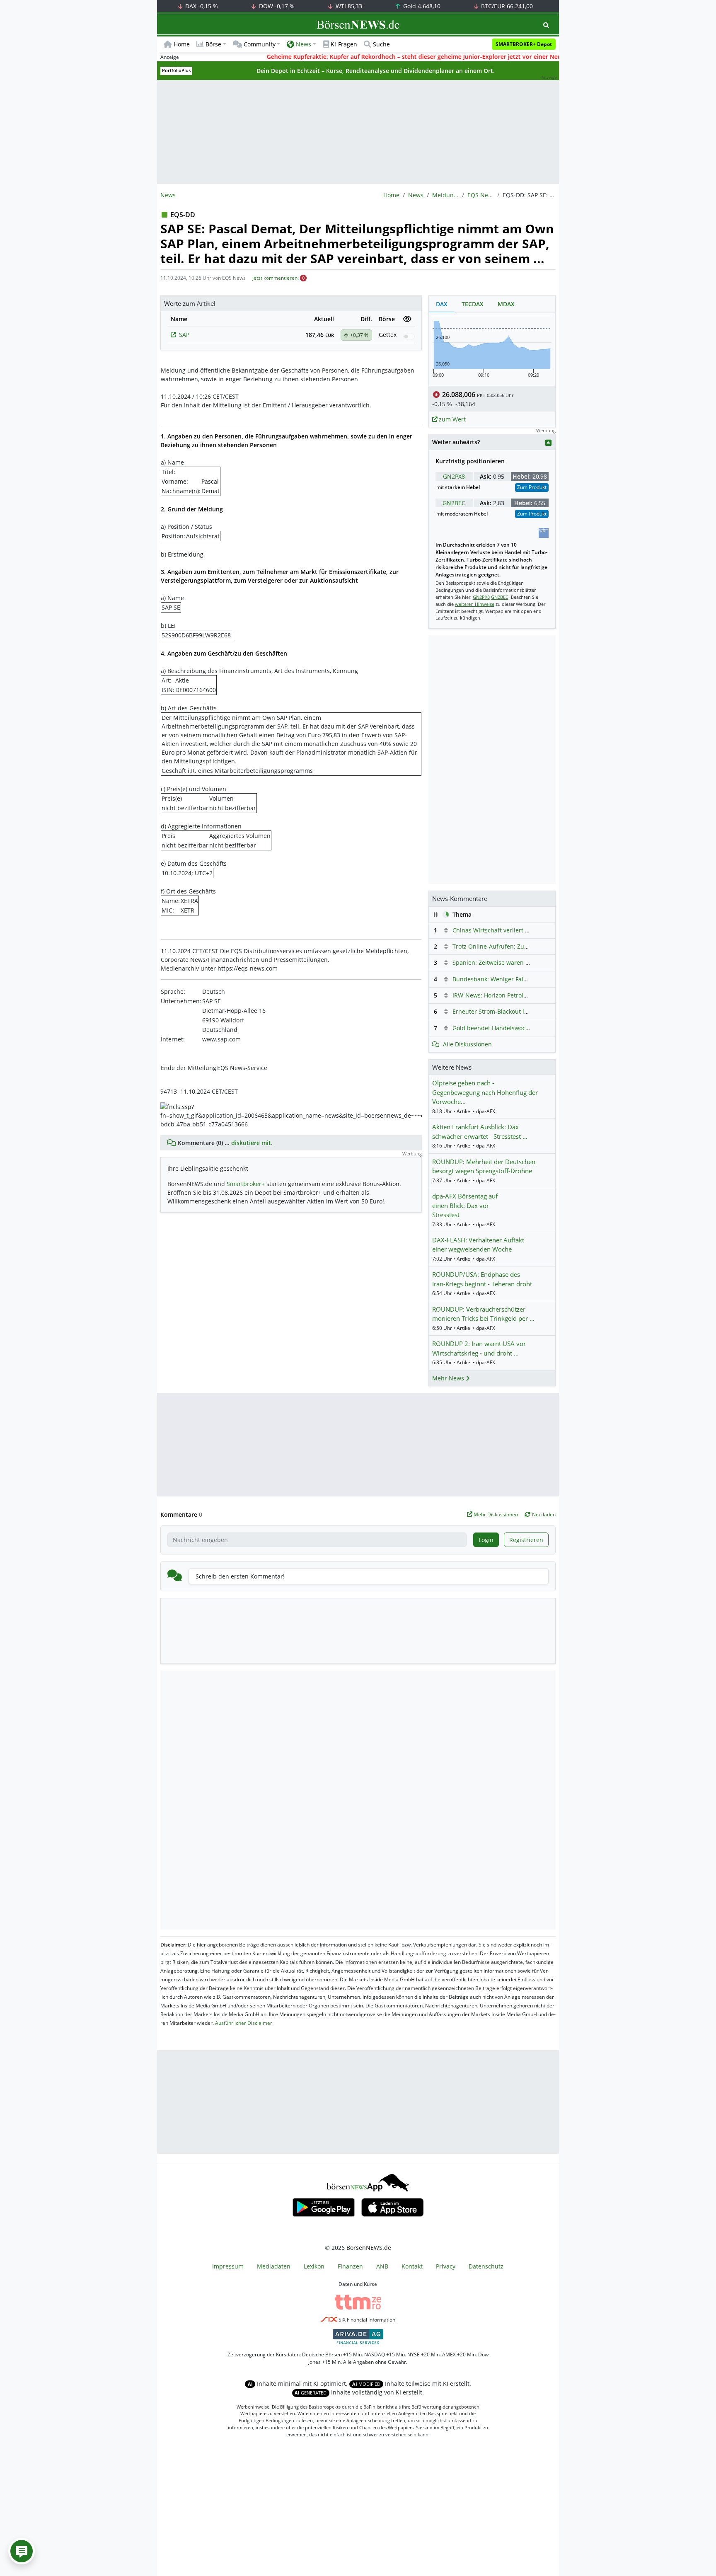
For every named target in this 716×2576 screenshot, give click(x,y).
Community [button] (260, 44)
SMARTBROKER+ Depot (524, 44)
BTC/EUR (506, 6)
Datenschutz (486, 2266)
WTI (348, 6)
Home (182, 44)
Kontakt (412, 2266)
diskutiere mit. (252, 1143)
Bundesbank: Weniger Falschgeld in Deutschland (521, 979)
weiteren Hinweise (475, 604)
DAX (201, 6)
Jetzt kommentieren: (276, 278)
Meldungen (445, 195)
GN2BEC (454, 503)
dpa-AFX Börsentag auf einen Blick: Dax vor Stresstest (465, 1205)
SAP (184, 335)
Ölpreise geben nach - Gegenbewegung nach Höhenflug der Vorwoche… (485, 1092)
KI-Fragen (344, 44)
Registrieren (526, 1540)
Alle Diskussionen (467, 1044)
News (416, 195)
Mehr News (449, 1378)
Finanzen (350, 2266)
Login (486, 1540)
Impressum (228, 2266)
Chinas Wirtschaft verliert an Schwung (506, 930)
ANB (382, 2266)
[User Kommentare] (22, 2551)
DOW (276, 6)
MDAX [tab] (506, 304)
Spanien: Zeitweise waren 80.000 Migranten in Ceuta (526, 962)
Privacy (446, 2266)
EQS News (481, 195)
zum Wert (451, 419)
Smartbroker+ (246, 1184)
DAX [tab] (442, 304)
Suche (381, 44)
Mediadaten (274, 2266)
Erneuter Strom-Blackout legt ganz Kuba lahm (516, 1011)
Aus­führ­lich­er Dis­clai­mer (244, 2023)
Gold (421, 6)
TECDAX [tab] (473, 304)
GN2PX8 (454, 476)
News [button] (304, 44)
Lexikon (314, 2266)
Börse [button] (213, 44)
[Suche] (546, 25)
